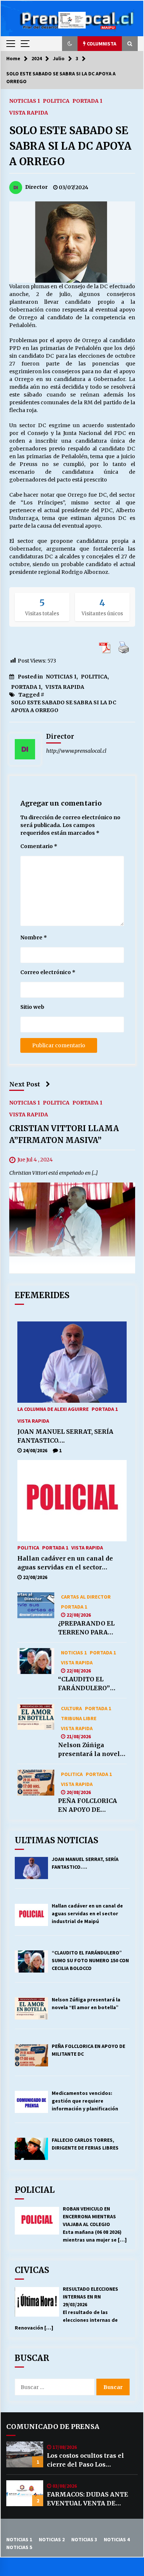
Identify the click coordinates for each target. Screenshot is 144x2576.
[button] (70, 44)
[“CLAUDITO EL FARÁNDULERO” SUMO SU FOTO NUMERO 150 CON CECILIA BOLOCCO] (36, 1661)
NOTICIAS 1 (25, 101)
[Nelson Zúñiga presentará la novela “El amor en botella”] (36, 1717)
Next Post (25, 1084)
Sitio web (32, 1007)
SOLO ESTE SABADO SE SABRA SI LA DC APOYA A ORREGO (70, 146)
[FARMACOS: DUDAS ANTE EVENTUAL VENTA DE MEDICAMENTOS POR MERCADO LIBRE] (25, 2493)
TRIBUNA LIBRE (79, 1718)
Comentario (39, 846)
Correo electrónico (48, 972)
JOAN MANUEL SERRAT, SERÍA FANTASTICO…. (65, 1436)
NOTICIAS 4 (117, 2539)
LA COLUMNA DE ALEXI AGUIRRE (53, 1409)
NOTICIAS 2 (52, 2539)
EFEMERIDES (42, 1295)
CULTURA (71, 1708)
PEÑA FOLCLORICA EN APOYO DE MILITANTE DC (88, 1806)
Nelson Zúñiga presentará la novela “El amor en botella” (91, 1750)
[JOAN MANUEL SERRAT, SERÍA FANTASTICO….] (72, 1362)
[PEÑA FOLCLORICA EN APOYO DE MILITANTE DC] (36, 1783)
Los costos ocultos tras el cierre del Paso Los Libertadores (85, 2460)
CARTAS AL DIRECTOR (86, 1596)
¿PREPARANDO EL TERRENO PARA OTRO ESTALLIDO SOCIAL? (86, 1628)
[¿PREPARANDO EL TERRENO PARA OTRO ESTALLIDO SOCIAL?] (36, 1605)
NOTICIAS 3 (84, 2539)
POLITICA (56, 101)
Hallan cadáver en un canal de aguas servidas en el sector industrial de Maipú (65, 1563)
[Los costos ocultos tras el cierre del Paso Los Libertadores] (25, 2454)
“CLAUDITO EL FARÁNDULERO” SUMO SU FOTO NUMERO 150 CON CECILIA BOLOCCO (86, 1684)
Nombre (34, 937)
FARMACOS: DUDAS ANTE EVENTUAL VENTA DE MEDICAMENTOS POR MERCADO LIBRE (88, 2499)
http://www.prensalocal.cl (76, 751)
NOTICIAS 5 (19, 2547)
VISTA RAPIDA (29, 112)
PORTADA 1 (87, 101)
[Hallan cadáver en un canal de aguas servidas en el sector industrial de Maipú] (72, 1501)
